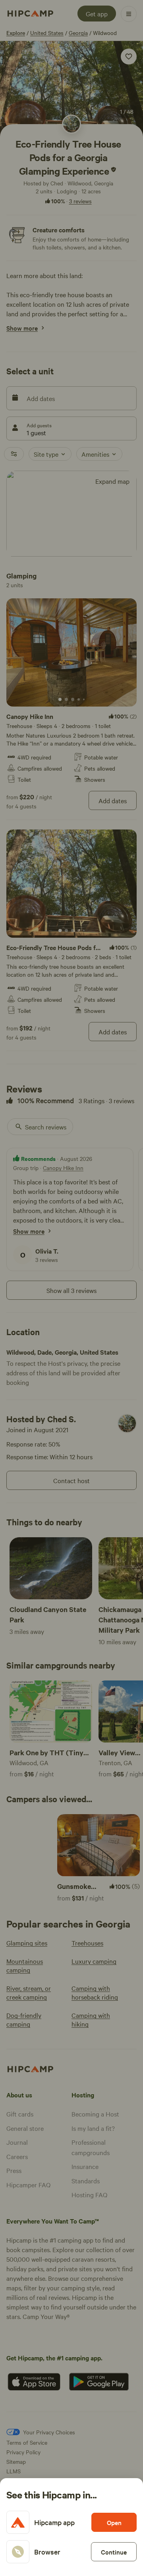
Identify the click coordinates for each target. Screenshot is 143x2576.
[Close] (71, 1288)
